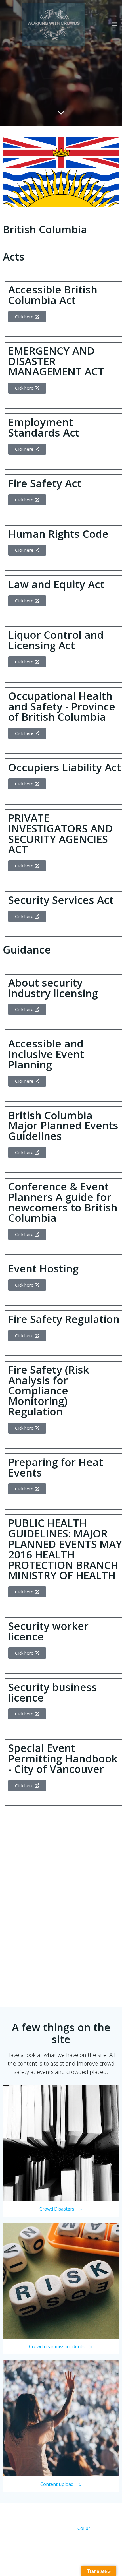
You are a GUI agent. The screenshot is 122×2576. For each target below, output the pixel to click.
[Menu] (114, 24)
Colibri (84, 2528)
